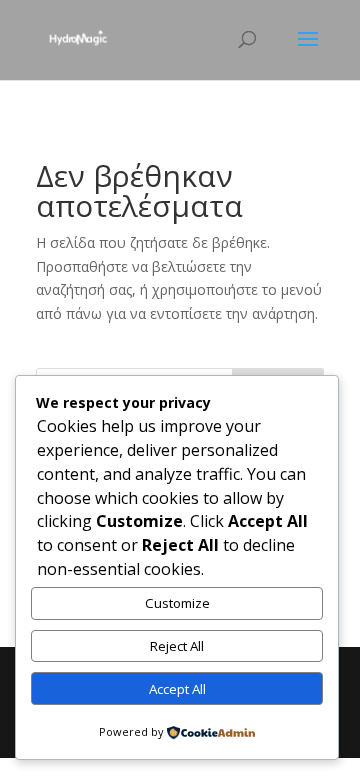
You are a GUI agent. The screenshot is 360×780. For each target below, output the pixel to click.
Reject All (177, 646)
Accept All (177, 689)
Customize (177, 603)
